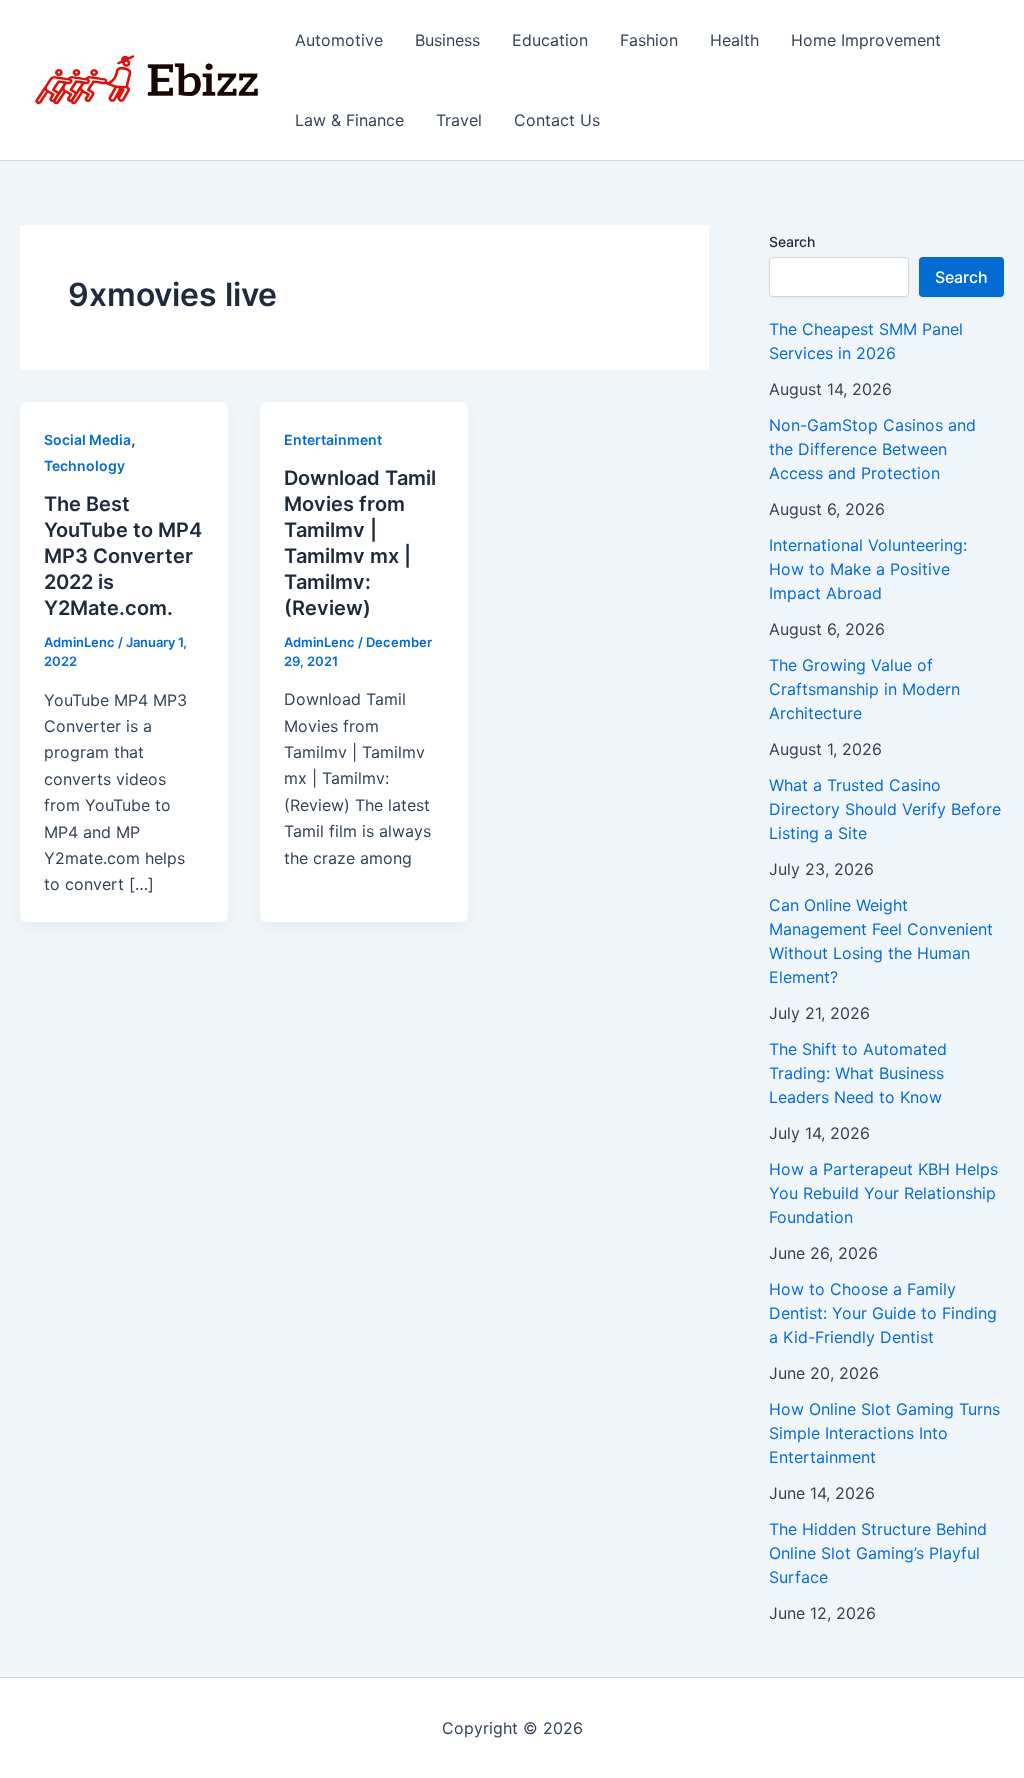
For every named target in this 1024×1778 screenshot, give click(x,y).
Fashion (649, 40)
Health (734, 40)
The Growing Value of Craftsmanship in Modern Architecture (864, 689)
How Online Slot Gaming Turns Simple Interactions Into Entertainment (884, 1433)
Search (792, 241)
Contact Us (557, 120)
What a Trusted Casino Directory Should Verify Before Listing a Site (885, 809)
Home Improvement (866, 40)
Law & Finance (349, 120)
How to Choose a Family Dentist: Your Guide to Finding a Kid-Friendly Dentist (883, 1313)
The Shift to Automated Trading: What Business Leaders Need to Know (858, 1073)
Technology (84, 465)
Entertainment (333, 439)
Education (550, 40)
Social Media (87, 439)
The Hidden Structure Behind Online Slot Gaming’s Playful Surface (878, 1553)
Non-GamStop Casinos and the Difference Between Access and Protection (872, 449)
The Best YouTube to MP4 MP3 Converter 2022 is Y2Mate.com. (123, 556)
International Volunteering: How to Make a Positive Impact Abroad (868, 569)
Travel (459, 120)
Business (447, 40)
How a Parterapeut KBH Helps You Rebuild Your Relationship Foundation (883, 1193)
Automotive (339, 40)
